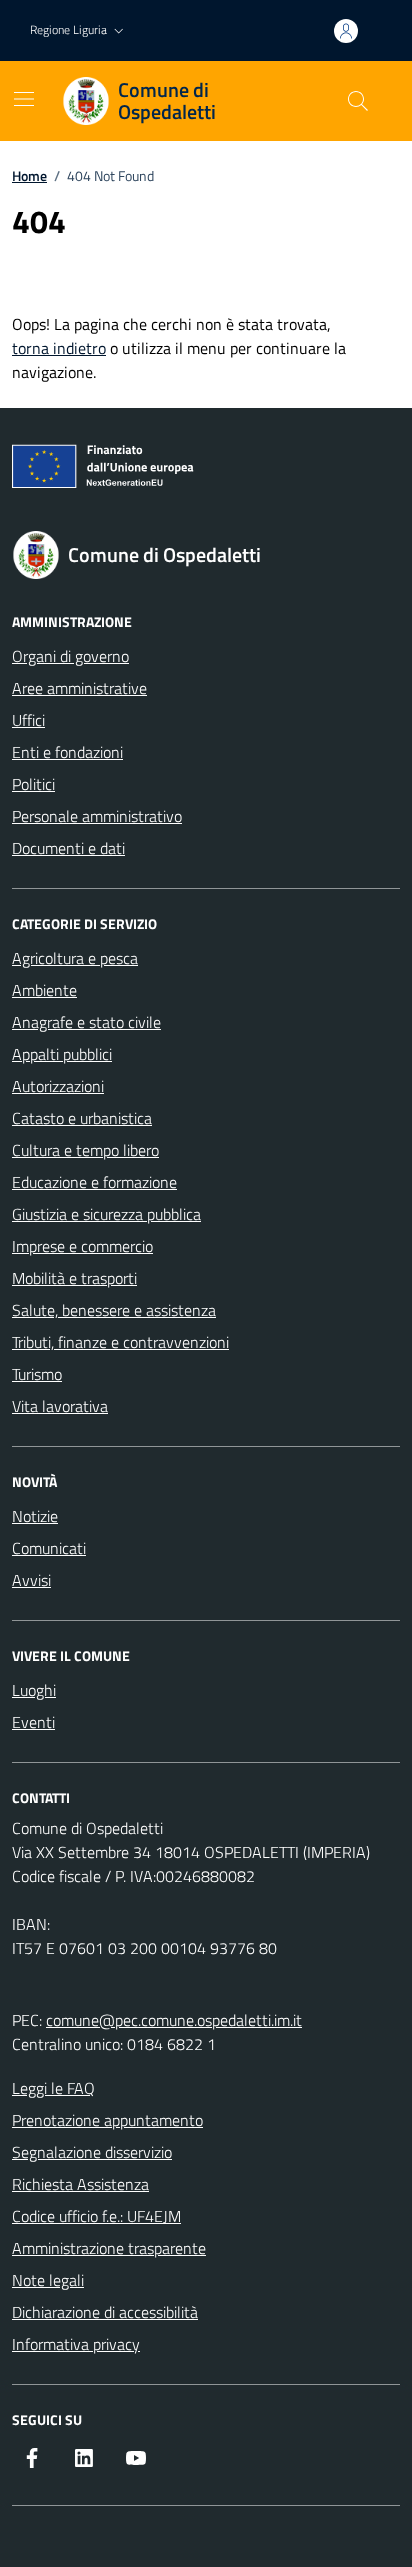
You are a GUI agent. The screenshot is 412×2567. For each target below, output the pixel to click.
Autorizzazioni (58, 1086)
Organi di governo (70, 656)
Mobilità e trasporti (74, 1278)
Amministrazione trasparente (109, 2248)
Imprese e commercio (82, 1246)
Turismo (37, 1374)
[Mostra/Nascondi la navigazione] (24, 99)
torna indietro (59, 348)
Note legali (48, 2280)
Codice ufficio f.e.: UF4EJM (96, 2216)
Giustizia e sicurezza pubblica (106, 1214)
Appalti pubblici (62, 1054)
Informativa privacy (76, 2344)
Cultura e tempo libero (85, 1150)
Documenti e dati (68, 848)
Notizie (35, 1516)
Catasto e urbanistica (82, 1118)
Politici (33, 784)
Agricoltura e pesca (75, 958)
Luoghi (34, 1690)
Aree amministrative (79, 688)
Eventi (33, 1722)
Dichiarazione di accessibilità (105, 2312)
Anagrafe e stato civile (86, 1022)
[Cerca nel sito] (358, 101)
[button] (79, 30)
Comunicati (49, 1548)
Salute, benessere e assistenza (114, 1310)
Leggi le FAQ (53, 2088)
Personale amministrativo (97, 816)
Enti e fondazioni (67, 752)
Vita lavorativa (60, 1406)
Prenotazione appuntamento (107, 2120)
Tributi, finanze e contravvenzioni (120, 1342)
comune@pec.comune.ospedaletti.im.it (174, 2020)
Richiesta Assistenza (80, 2184)
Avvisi (31, 1580)
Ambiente (44, 990)
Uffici (28, 720)
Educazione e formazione (94, 1182)
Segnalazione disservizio (92, 2152)
